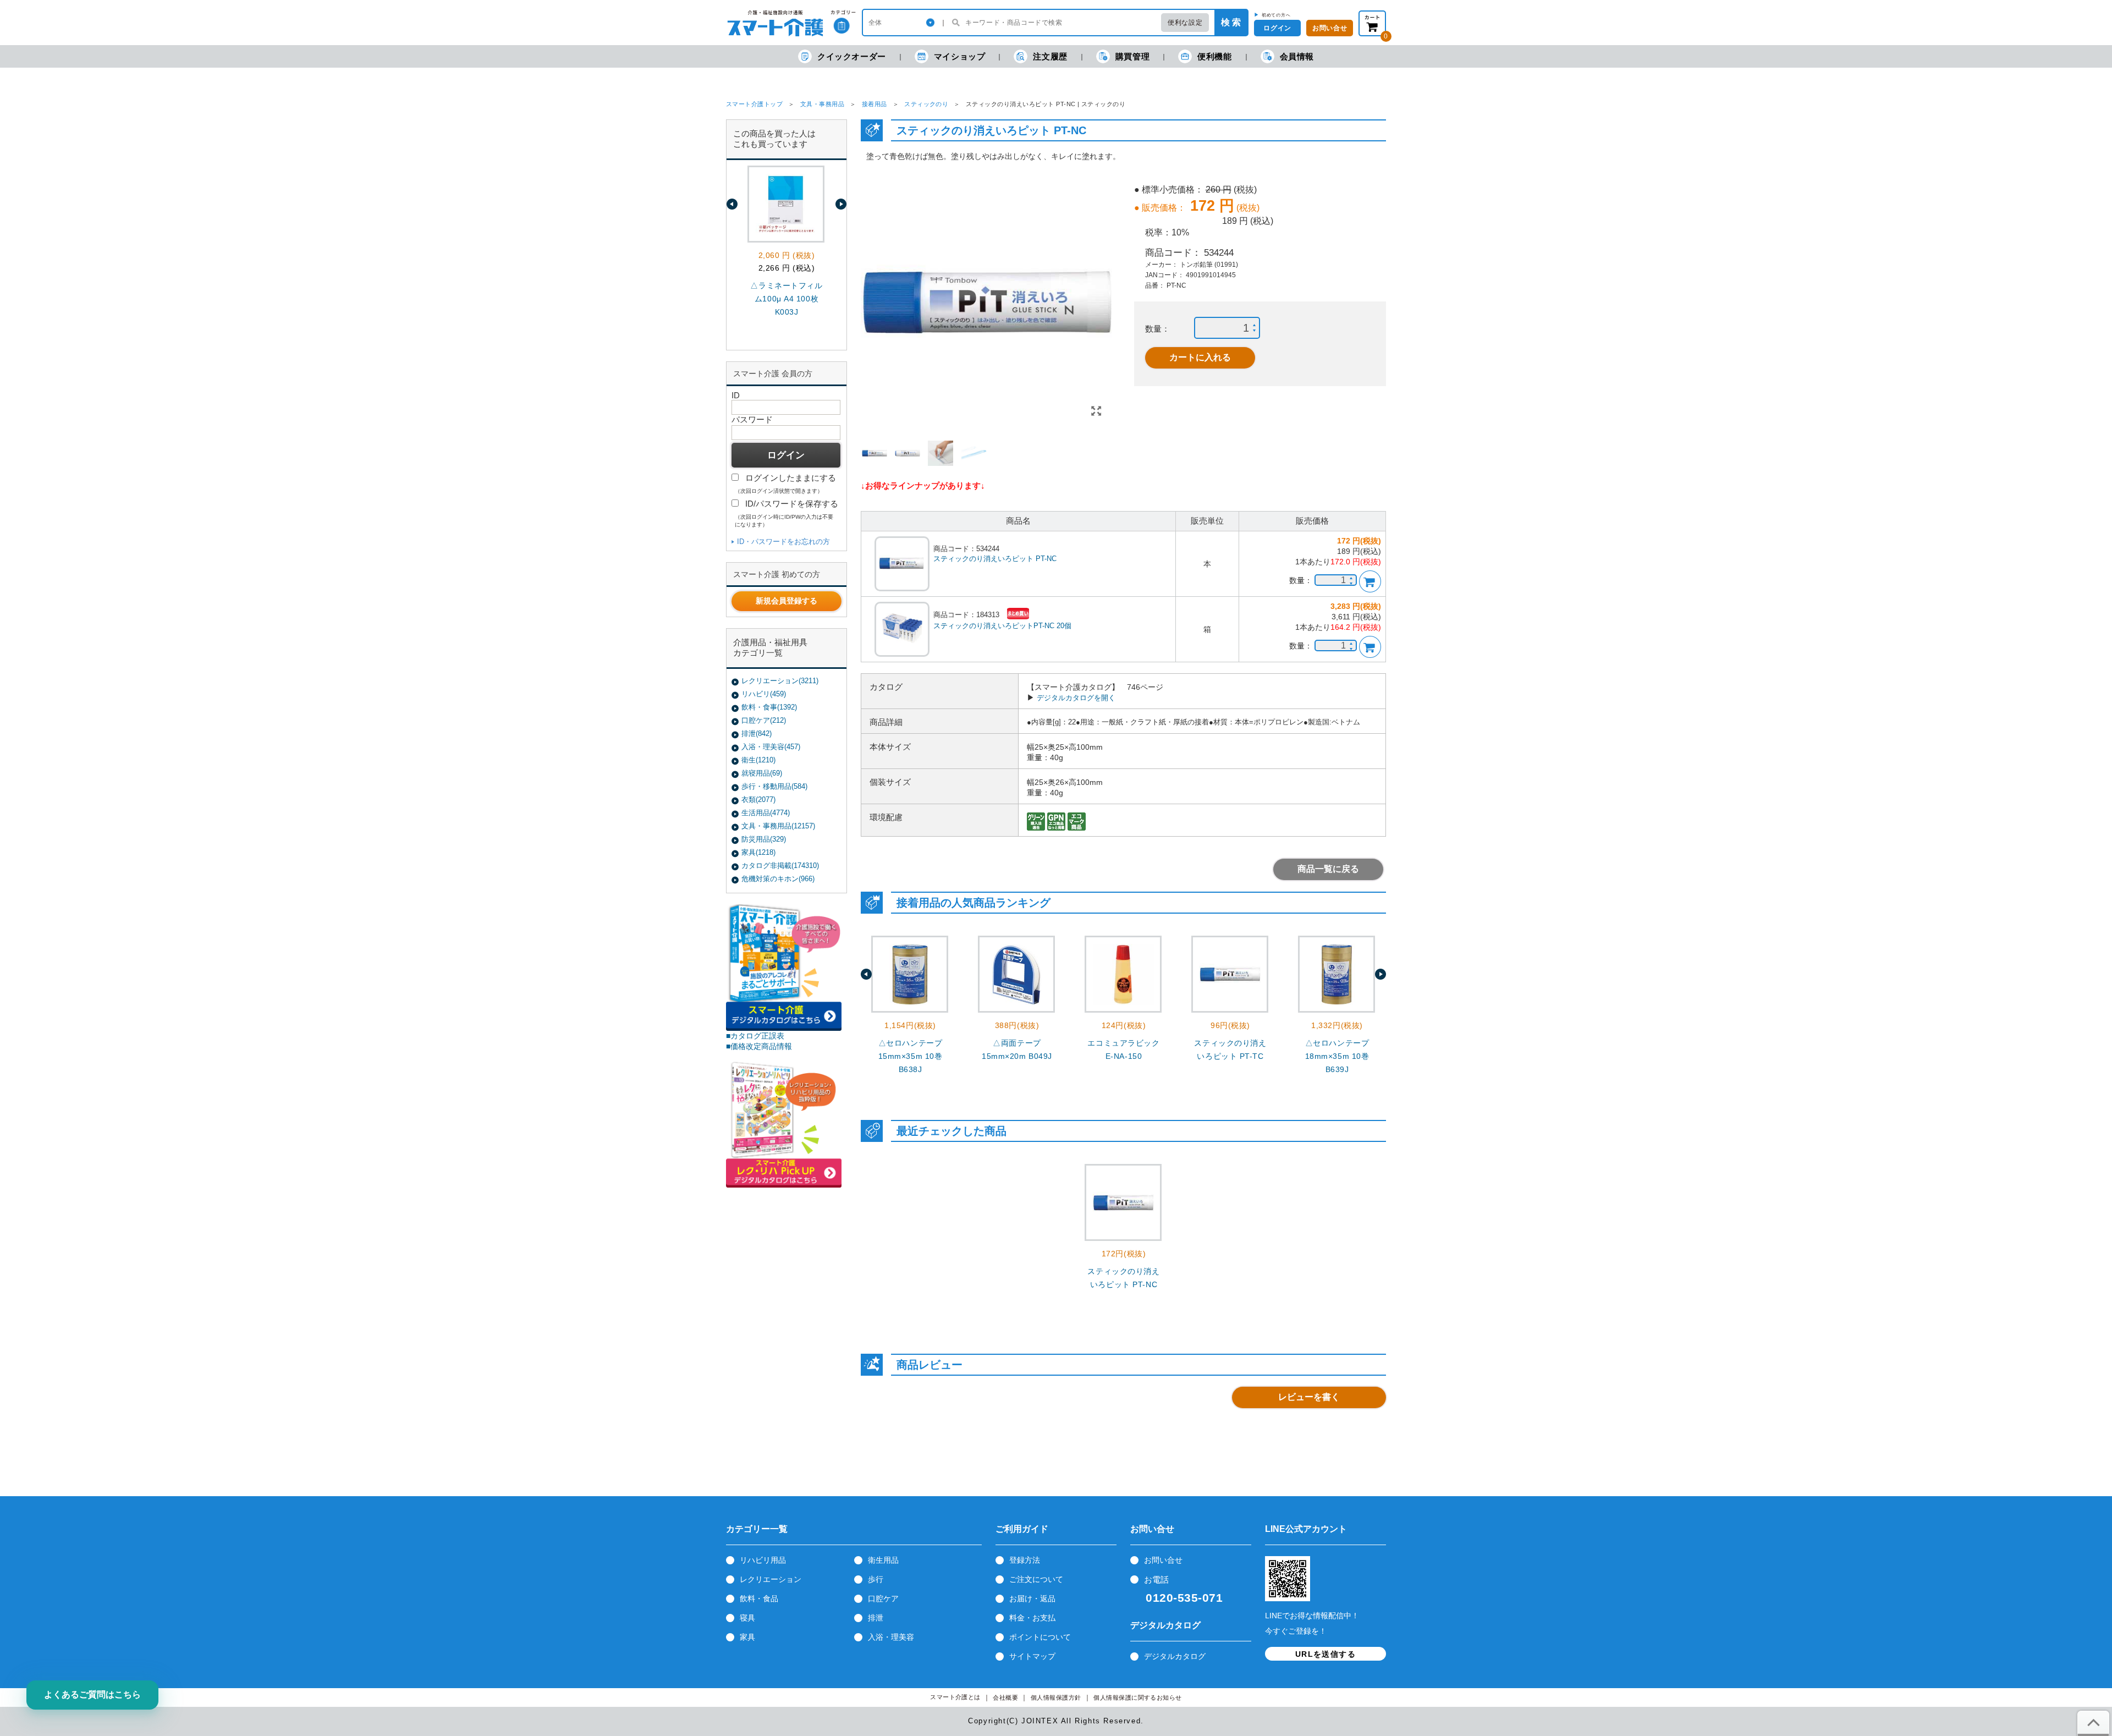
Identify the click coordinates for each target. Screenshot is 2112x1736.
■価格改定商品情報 (759, 1046)
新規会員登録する (787, 601)
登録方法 (1025, 1560)
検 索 (1231, 22)
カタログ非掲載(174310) (780, 866)
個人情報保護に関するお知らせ (1138, 1698)
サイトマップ (1032, 1656)
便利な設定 (1185, 23)
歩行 (876, 1579)
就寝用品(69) (762, 773)
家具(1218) (758, 852)
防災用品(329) (764, 839)
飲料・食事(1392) (769, 707)
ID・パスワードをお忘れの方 (783, 542)
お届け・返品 (1032, 1598)
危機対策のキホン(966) (778, 879)
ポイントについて (1040, 1637)
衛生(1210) (758, 760)
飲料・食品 (759, 1598)
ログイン (1277, 28)
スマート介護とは (955, 1697)
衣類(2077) (758, 800)
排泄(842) (757, 734)
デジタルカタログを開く (1076, 698)
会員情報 (1297, 56)
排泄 (876, 1618)
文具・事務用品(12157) (778, 826)
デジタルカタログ (1175, 1656)
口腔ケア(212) (764, 720)
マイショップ (960, 56)
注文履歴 (1050, 56)
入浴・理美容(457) (771, 747)
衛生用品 (883, 1560)
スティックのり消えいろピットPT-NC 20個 (1002, 626)
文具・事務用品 (822, 104)
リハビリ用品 (763, 1560)
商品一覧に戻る (1328, 869)
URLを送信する (1325, 1654)
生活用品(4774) (766, 813)
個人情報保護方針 (1056, 1698)
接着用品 (875, 104)
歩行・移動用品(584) (774, 786)
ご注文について (1036, 1579)
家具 (747, 1637)
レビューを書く (1309, 1397)
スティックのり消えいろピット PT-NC (995, 559)
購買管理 (1132, 56)
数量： (1157, 329)
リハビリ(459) (764, 694)
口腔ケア (883, 1598)
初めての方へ (1276, 15)
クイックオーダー (852, 56)
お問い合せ (1163, 1560)
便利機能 (1214, 56)
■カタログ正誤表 (755, 1036)
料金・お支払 (1032, 1618)
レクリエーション (771, 1579)
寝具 (747, 1618)
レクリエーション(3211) (780, 681)
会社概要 (1005, 1698)
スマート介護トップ (754, 104)
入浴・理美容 (891, 1637)
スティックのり (926, 104)
